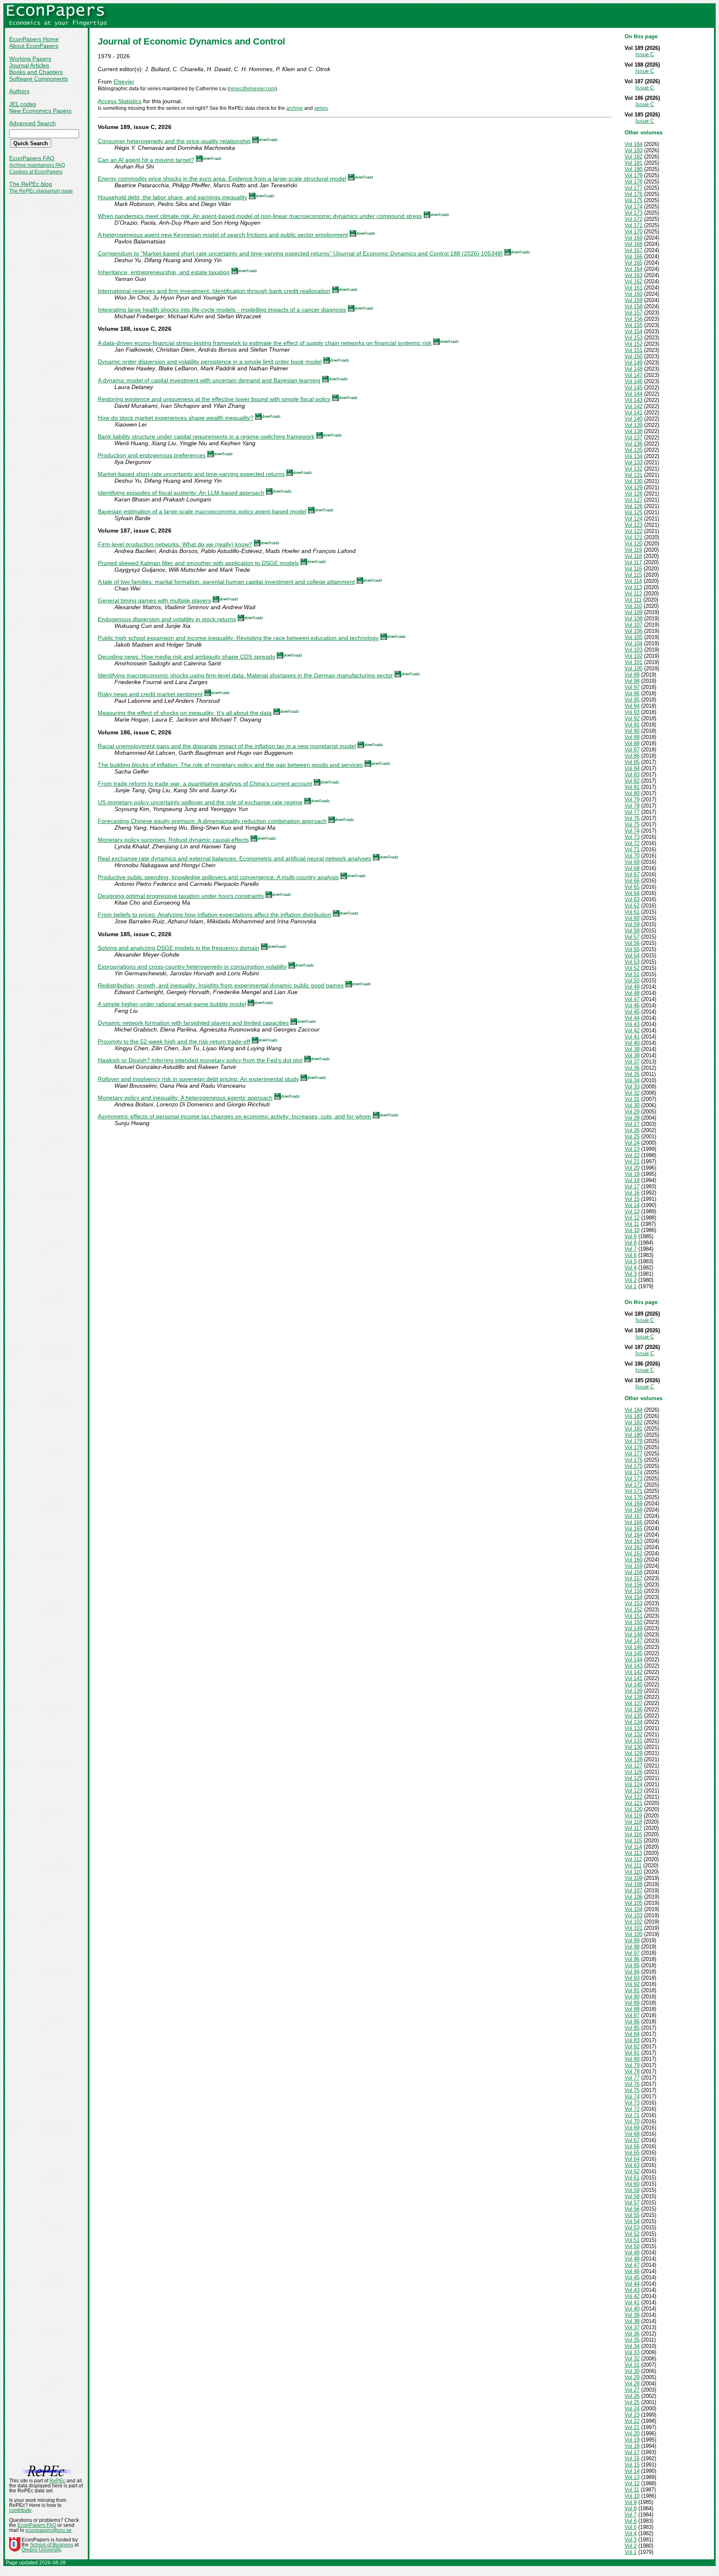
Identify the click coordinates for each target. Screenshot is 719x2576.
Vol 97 (632, 687)
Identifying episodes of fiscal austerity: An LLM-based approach (181, 493)
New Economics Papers (40, 111)
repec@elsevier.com (252, 89)
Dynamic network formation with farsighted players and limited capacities (193, 1023)
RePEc (57, 2481)
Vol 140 (633, 419)
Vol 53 (632, 962)
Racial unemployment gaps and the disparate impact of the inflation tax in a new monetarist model (227, 746)
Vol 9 (631, 1236)
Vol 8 (631, 1243)
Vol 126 (633, 506)
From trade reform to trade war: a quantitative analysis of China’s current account (205, 783)
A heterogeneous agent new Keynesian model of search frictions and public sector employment (223, 235)
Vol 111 (633, 600)
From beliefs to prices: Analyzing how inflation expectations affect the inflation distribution (214, 915)
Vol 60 (632, 918)
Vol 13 (632, 1211)
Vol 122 (633, 531)
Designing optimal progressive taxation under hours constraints (181, 896)
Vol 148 (633, 369)
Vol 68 (632, 868)
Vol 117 (633, 562)
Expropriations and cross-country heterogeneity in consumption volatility (192, 967)
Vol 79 (632, 800)
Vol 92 (632, 718)
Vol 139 (633, 425)
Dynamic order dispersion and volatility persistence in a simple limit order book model (210, 362)
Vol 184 (633, 144)
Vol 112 (633, 594)
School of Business (52, 2545)
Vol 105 (633, 637)
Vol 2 (631, 1280)
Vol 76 (632, 818)
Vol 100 (633, 668)
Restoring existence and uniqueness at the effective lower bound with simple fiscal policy (214, 399)
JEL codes (23, 104)
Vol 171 (633, 225)
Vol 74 (632, 831)
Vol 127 (633, 500)
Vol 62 (632, 906)
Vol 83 (632, 775)
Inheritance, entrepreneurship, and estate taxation (164, 272)
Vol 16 (632, 1193)
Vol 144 (633, 394)
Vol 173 (633, 213)
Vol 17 (632, 1186)
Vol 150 (633, 356)
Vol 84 (632, 768)
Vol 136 (633, 444)
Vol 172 (633, 219)
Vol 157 (633, 313)
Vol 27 (632, 1124)
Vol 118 (633, 556)
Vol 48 (632, 993)
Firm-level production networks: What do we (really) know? (175, 544)
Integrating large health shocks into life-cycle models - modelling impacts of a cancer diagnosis (222, 310)
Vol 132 (633, 469)
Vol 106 (633, 631)
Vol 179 (633, 175)
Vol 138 (633, 431)
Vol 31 (632, 1099)
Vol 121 (633, 537)
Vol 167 (633, 250)
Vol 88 (632, 743)
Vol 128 (633, 494)
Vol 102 (633, 656)
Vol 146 (633, 381)
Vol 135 (633, 450)
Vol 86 (632, 756)
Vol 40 (632, 1043)
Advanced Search (32, 123)
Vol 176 (633, 194)
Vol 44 (632, 1018)
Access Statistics (120, 101)
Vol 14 (632, 1205)
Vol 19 (632, 1174)
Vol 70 (632, 856)
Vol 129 (633, 487)
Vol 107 (633, 625)
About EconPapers (34, 46)
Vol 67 (632, 874)
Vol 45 (632, 1012)
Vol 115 (633, 575)
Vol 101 (633, 662)
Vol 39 (632, 1049)
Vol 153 (633, 338)
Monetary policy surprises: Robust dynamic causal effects (173, 840)
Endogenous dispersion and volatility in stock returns (167, 619)
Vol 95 (632, 700)
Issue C (645, 54)
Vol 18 (632, 1180)
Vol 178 (633, 182)
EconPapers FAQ (32, 158)
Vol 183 (633, 150)
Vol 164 (633, 269)
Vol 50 (632, 981)
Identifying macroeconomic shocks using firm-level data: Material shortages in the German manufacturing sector (245, 675)
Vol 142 (633, 406)
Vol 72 (632, 843)
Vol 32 (632, 1093)
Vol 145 (633, 388)
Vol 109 (633, 612)
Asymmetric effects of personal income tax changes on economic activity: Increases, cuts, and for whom (234, 1116)
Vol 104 (633, 643)
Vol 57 (632, 937)
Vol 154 (633, 331)
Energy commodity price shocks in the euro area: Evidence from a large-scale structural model (222, 179)
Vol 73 (632, 837)
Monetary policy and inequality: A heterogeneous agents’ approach (185, 1098)
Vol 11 (632, 1224)
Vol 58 (632, 931)
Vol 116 (633, 569)
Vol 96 (632, 693)
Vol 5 (631, 1261)
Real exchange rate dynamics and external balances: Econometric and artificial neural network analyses (234, 858)
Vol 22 (632, 1155)
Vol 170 (633, 232)
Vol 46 (632, 1005)
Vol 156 (633, 319)
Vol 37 (632, 1062)
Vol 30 (632, 1105)
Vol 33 (632, 1087)
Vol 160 (633, 294)
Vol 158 (633, 306)
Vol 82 (632, 781)
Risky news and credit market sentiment (150, 694)
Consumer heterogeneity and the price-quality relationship (174, 141)
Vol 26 (632, 1130)
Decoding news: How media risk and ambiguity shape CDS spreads (186, 657)
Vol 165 (633, 263)
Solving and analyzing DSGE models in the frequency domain (179, 948)
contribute (20, 2510)
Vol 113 (633, 587)
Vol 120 (633, 544)
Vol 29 (632, 1112)
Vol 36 (632, 1068)
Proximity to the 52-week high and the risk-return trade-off (174, 1041)
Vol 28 (632, 1118)
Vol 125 (633, 512)
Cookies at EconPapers (36, 172)
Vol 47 (632, 999)
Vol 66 (632, 881)
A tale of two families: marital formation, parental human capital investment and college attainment (226, 582)
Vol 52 (632, 968)
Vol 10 (632, 1230)
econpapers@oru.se (48, 2530)
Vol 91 (632, 725)
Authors (19, 91)
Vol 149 (633, 363)
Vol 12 (632, 1218)
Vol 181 (633, 163)
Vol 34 (632, 1080)
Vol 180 (633, 169)
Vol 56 (632, 943)
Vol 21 (632, 1162)
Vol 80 (632, 793)
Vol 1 (631, 1286)
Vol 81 (632, 787)
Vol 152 (633, 344)
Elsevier (124, 82)
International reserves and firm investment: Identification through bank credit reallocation (214, 291)
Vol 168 (633, 244)
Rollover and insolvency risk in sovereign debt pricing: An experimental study (198, 1079)
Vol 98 (632, 681)
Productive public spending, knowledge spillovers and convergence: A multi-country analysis (218, 877)
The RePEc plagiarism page (41, 191)
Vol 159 (633, 300)
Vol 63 (632, 899)
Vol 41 (632, 1037)
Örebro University (41, 2550)
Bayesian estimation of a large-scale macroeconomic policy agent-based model (202, 511)
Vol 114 (633, 581)
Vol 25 (632, 1137)
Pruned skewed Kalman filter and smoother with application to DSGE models (198, 563)
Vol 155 (633, 325)
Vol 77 (632, 812)
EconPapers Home (34, 39)
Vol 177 (633, 188)
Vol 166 (633, 257)
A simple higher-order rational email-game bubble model (172, 1004)
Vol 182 (633, 157)
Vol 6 (631, 1255)
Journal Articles (29, 65)
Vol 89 (632, 737)
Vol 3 (631, 1274)
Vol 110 (633, 606)
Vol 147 (633, 375)
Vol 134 (633, 456)
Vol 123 (633, 525)
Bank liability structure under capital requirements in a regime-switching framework (206, 436)
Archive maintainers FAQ (37, 165)
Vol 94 (632, 706)
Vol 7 (631, 1249)
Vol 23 (632, 1149)
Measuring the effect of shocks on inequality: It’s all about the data (185, 713)
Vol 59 (632, 924)
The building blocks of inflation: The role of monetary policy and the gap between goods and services (230, 765)
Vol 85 (632, 762)
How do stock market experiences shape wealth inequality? (176, 418)
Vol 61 (632, 912)
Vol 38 (632, 1055)
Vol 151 (633, 350)
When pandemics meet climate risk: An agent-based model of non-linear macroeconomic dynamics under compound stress (260, 216)
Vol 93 (632, 712)
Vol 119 (633, 550)
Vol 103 (633, 650)
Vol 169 (633, 238)
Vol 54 (632, 956)
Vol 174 (633, 207)
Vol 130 (633, 481)
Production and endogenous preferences (152, 455)
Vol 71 (632, 849)
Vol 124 (633, 519)
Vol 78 (632, 806)
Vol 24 (632, 1143)
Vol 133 (633, 462)
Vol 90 (632, 731)
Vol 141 (633, 413)
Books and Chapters (36, 72)
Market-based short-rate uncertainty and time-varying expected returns (191, 474)
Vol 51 (632, 974)
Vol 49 (632, 987)
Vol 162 (633, 281)
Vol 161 (633, 288)
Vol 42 (632, 1030)
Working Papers (30, 59)
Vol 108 (633, 619)
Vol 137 (633, 438)
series (321, 108)
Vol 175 (633, 200)
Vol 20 (632, 1168)
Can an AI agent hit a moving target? (146, 160)
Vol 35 (632, 1074)
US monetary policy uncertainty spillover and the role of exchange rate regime (200, 802)
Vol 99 (632, 675)
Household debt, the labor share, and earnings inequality (172, 197)
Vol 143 (633, 400)
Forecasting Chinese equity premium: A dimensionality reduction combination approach (212, 821)
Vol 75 (632, 824)
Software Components (38, 79)
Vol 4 (631, 1268)
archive (295, 108)
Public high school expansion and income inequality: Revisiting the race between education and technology (238, 638)
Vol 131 (633, 475)
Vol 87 (632, 750)
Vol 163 (633, 275)
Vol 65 (632, 887)
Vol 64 (632, 893)
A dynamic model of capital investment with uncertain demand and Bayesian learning (209, 380)
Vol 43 (632, 1024)
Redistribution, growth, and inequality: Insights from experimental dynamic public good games (221, 985)
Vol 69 (632, 862)
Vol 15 (632, 1199)
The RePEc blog (31, 184)
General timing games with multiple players (154, 600)
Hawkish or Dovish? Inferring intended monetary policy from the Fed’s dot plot (200, 1060)
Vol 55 (632, 949)
